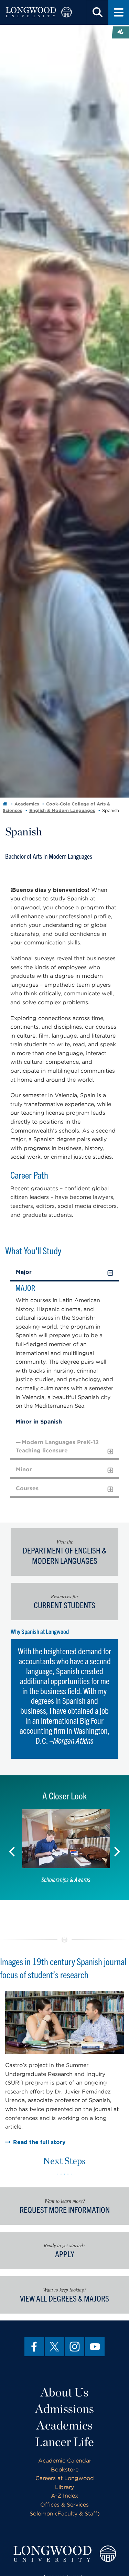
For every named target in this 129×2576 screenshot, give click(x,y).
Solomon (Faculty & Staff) (65, 2514)
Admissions (64, 2409)
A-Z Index (64, 2496)
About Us (64, 2392)
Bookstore (65, 2470)
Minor (24, 1469)
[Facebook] (34, 2347)
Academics (27, 804)
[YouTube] (95, 2347)
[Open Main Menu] (119, 12)
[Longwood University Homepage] (39, 12)
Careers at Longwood (65, 2478)
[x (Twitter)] (54, 2347)
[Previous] (12, 1848)
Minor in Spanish (39, 1422)
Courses (27, 1488)
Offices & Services (64, 2505)
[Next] (117, 1848)
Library (64, 2487)
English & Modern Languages (62, 810)
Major (24, 1272)
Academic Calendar (65, 2461)
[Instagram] (75, 2347)
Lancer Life (64, 2442)
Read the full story (39, 2142)
